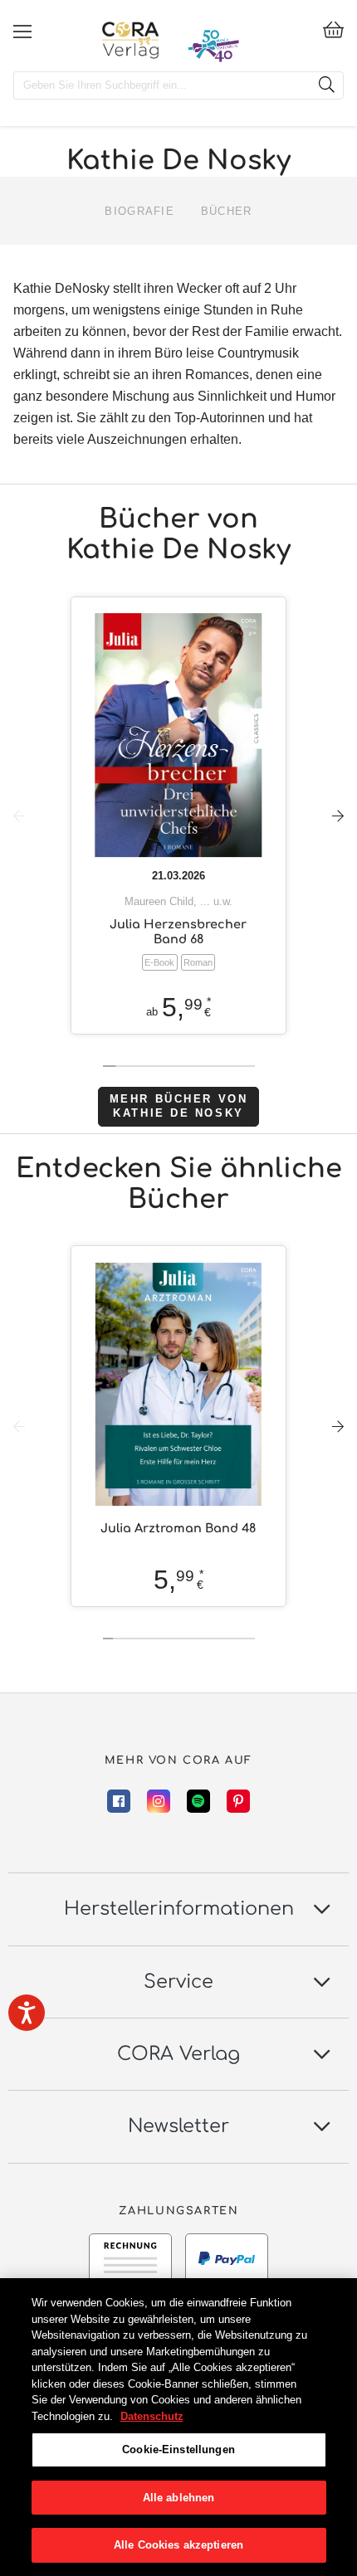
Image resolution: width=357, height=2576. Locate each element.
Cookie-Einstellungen (178, 2449)
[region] (178, 2427)
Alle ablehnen (179, 2498)
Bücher (227, 211)
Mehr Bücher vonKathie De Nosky (178, 1106)
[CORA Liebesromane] (131, 40)
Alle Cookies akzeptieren (178, 2545)
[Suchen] (326, 85)
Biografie (139, 211)
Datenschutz (152, 2416)
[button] (338, 816)
